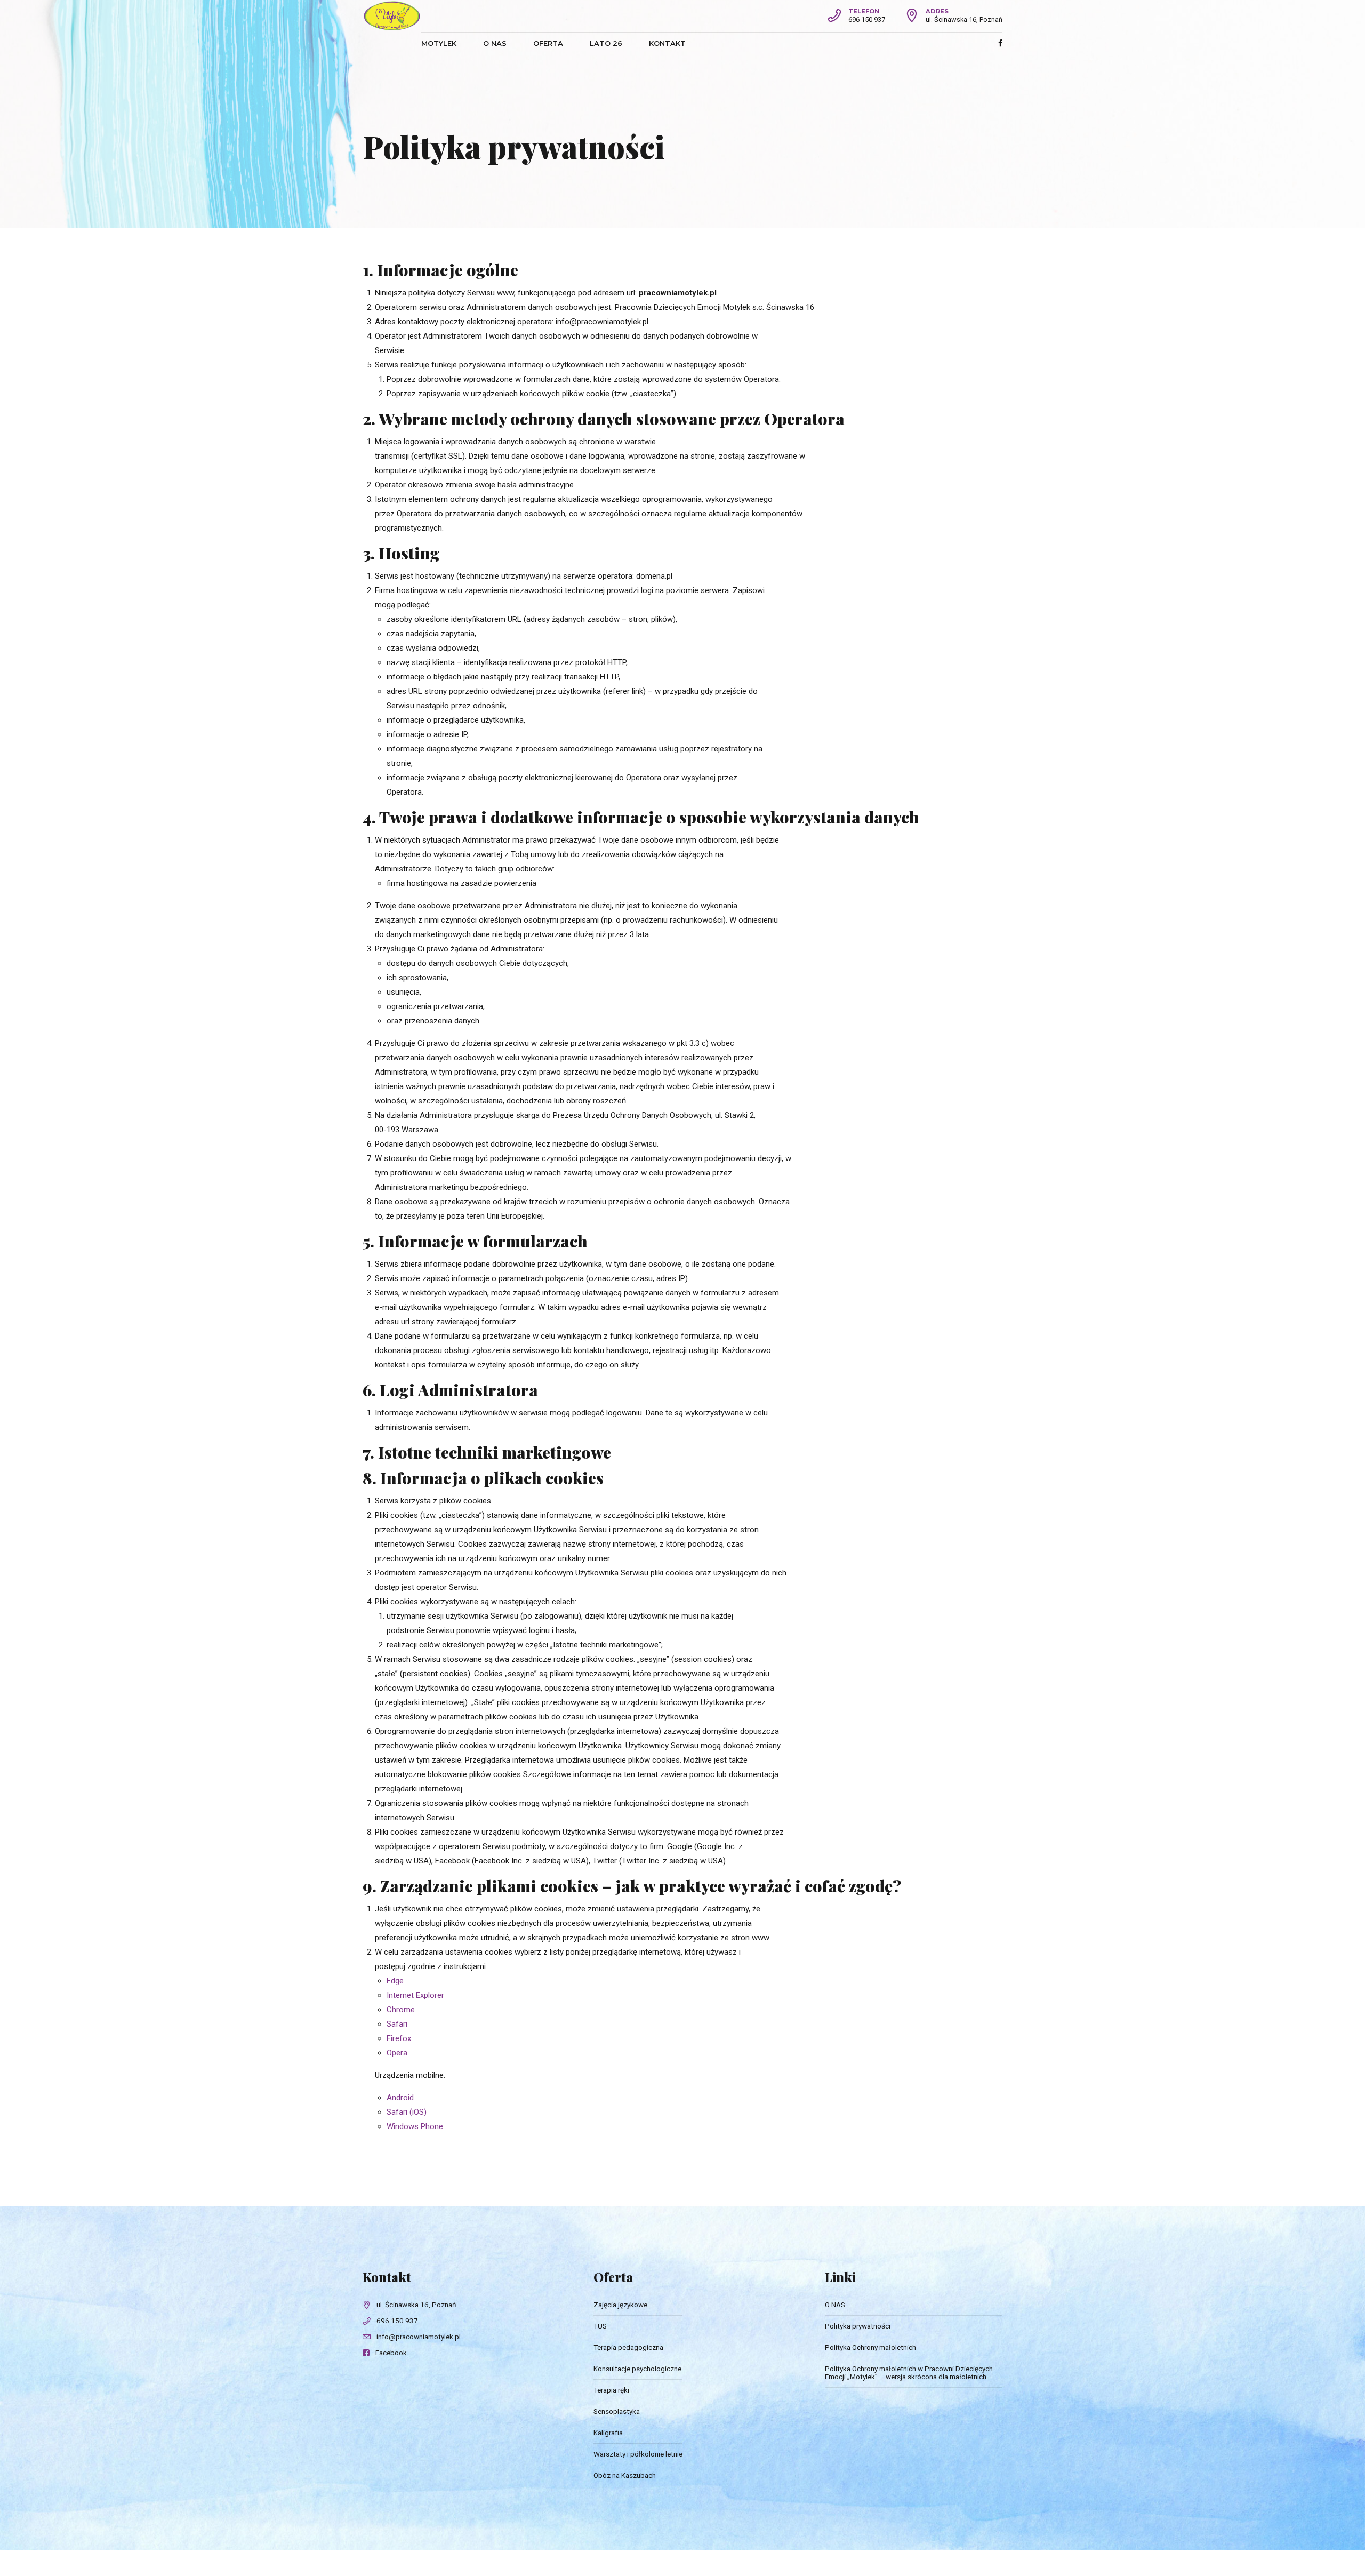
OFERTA (548, 43)
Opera (397, 2053)
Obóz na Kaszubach (625, 2475)
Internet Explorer (415, 1995)
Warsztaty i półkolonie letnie (638, 2454)
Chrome (401, 2010)
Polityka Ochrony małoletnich (870, 2347)
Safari (397, 2024)
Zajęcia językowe (620, 2305)
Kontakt (667, 43)
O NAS (495, 43)
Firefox (399, 2038)
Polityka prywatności (858, 2326)
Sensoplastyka (617, 2411)
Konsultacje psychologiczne (637, 2369)
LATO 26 (606, 43)
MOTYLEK (439, 43)
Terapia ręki (611, 2390)
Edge (395, 1981)
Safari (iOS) (407, 2112)
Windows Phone (415, 2126)
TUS (600, 2326)
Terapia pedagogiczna (628, 2347)
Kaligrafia (608, 2433)
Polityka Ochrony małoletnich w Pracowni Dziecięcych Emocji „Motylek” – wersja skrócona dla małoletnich (909, 2373)
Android (400, 2098)
